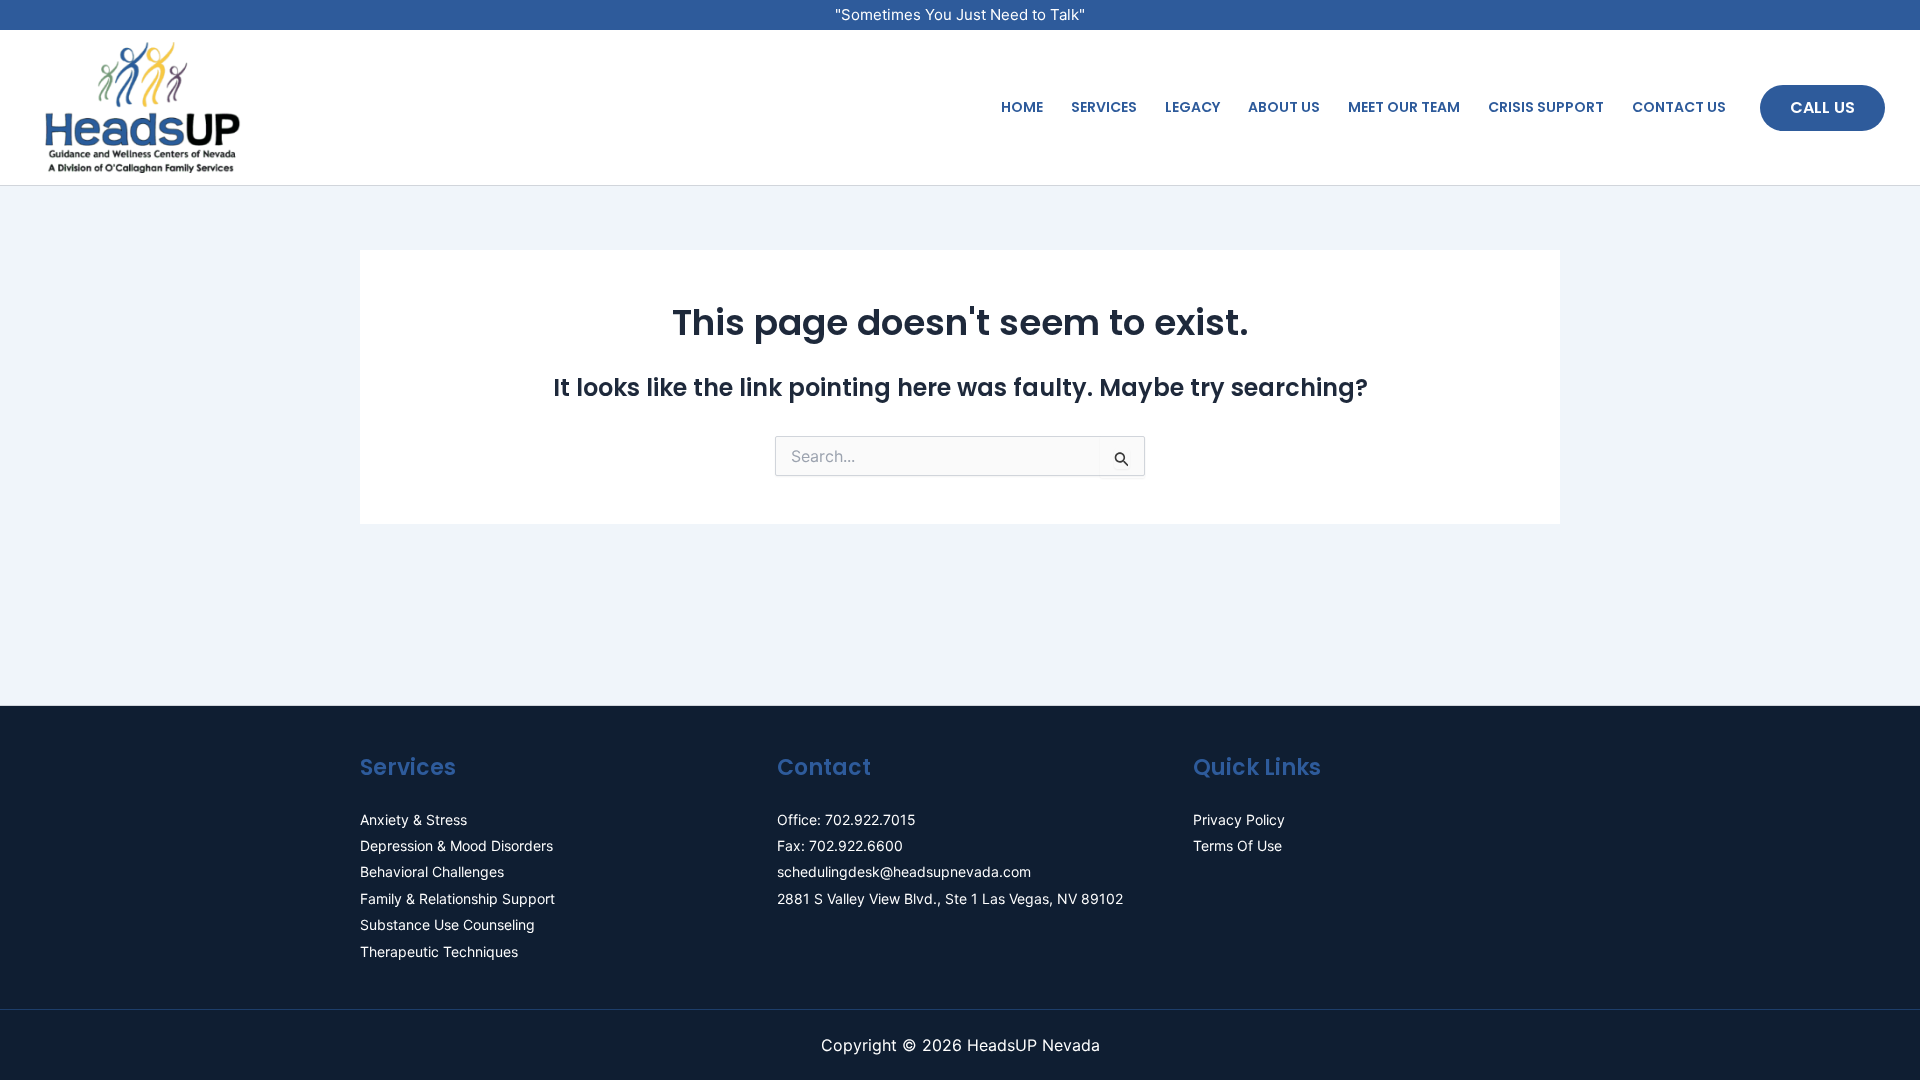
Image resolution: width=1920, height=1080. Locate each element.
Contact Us (1679, 107)
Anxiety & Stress (413, 819)
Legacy (1192, 107)
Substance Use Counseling (447, 924)
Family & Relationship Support (457, 898)
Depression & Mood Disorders (456, 845)
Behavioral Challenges (432, 871)
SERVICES (1104, 107)
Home (1022, 107)
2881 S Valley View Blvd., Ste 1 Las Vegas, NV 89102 (950, 898)
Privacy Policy (1239, 819)
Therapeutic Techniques (439, 951)
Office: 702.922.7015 (846, 819)
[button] (1822, 108)
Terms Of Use (1237, 845)
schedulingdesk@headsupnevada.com (904, 871)
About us (1284, 107)
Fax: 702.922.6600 (840, 845)
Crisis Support (1546, 107)
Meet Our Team (1404, 107)
